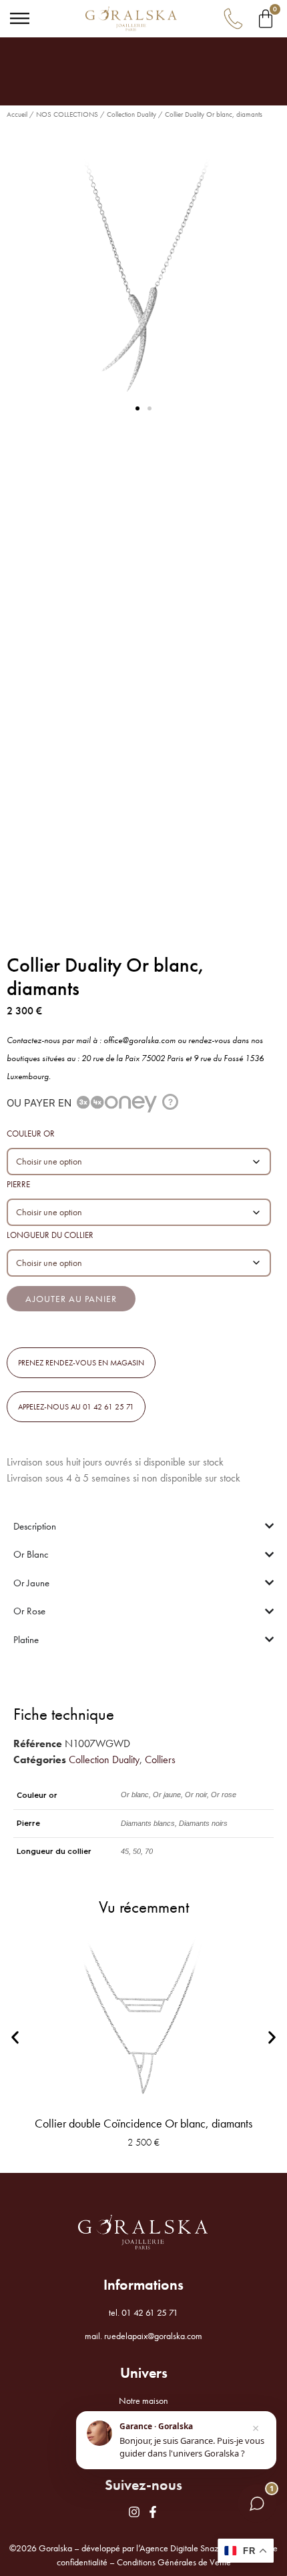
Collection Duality (131, 114)
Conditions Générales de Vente (174, 2562)
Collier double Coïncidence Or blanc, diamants (143, 2123)
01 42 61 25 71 (150, 2312)
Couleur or (31, 1134)
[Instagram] (134, 2512)
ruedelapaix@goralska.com (153, 2336)
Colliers (160, 1759)
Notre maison (143, 2400)
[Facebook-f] (153, 2512)
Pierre (18, 1184)
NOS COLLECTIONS (67, 114)
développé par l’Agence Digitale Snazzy (154, 2548)
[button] (137, 408)
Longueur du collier (50, 1235)
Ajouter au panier (71, 1299)
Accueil (17, 114)
